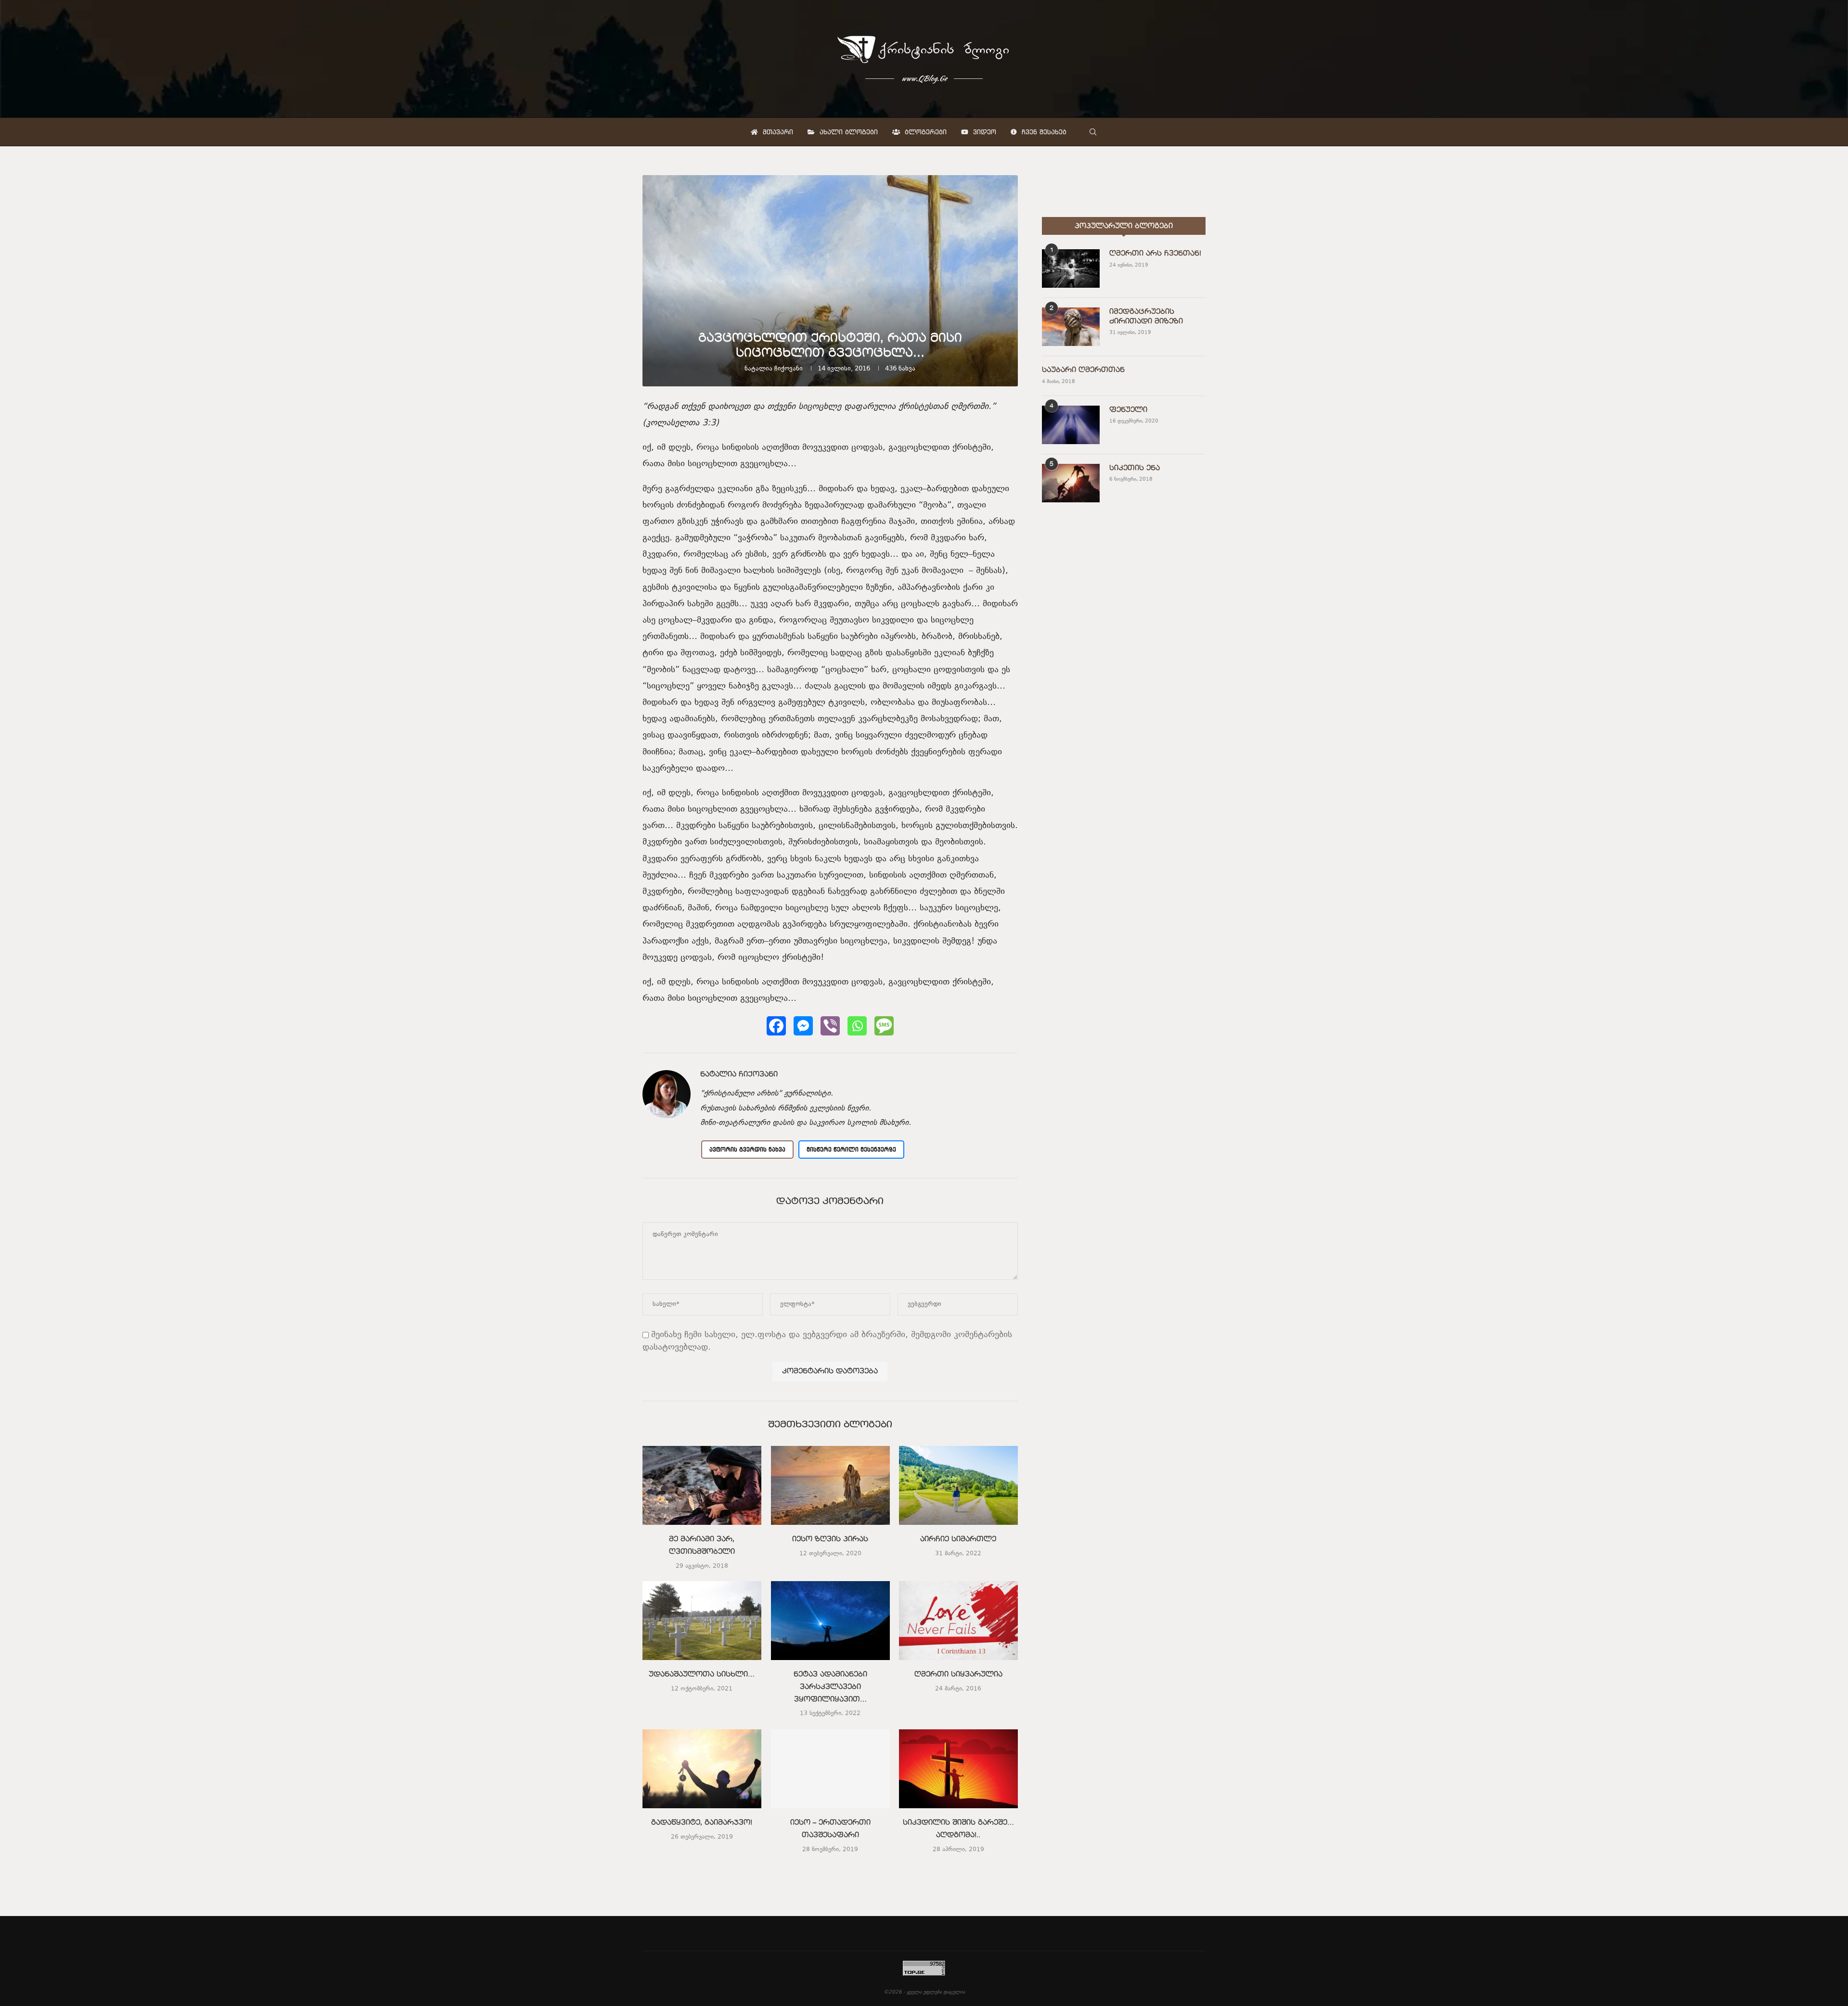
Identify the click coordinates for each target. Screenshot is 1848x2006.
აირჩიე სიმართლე (959, 1539)
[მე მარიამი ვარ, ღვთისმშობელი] (702, 1485)
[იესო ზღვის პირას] (830, 1485)
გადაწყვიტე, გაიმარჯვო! (702, 1823)
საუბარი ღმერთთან (1083, 370)
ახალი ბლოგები (847, 132)
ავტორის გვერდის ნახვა (747, 1149)
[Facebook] (776, 1026)
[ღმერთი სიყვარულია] (958, 1621)
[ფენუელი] (1071, 425)
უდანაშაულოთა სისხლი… (702, 1675)
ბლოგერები (924, 132)
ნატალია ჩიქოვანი (774, 369)
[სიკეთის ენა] (1071, 483)
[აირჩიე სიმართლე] (958, 1485)
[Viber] (830, 1026)
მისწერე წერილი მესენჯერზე (851, 1149)
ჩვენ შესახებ (1043, 132)
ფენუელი (1128, 410)
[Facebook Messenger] (803, 1026)
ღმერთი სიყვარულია (958, 1675)
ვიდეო (983, 132)
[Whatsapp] (857, 1026)
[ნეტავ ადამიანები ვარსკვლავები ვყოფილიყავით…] (830, 1621)
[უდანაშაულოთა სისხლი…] (702, 1621)
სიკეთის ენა (1135, 468)
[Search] (1093, 132)
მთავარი (777, 132)
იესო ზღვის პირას (830, 1539)
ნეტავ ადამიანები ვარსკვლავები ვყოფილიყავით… (830, 1687)
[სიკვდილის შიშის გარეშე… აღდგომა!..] (958, 1769)
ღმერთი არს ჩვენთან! (1155, 254)
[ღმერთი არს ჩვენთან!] (1071, 268)
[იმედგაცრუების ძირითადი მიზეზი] (1071, 327)
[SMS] (884, 1026)
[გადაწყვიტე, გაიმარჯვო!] (702, 1769)
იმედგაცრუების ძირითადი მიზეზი (1146, 317)
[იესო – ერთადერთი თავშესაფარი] (830, 1769)
